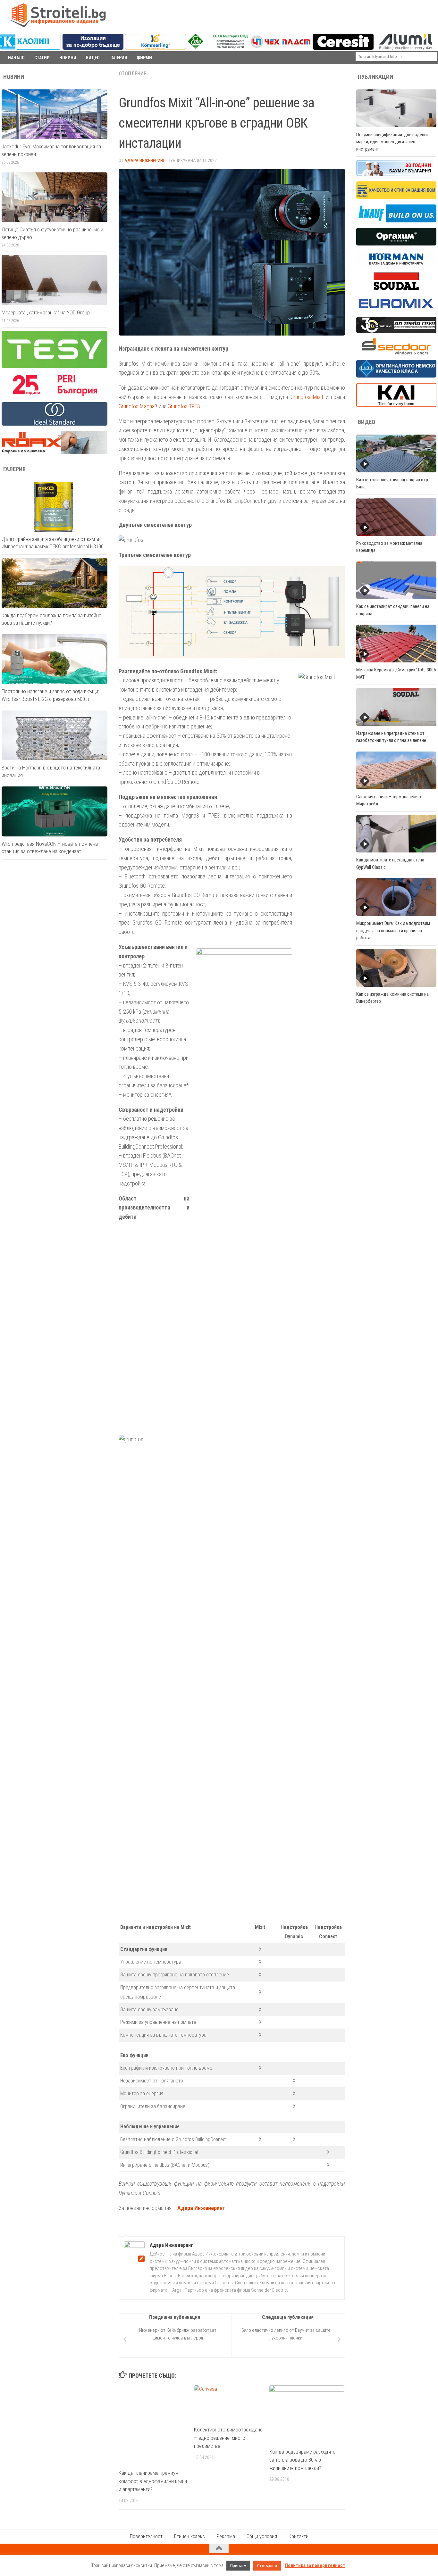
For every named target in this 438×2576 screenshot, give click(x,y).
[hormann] (396, 265)
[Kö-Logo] (156, 48)
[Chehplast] (281, 48)
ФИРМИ (144, 58)
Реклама (226, 2536)
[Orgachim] (396, 244)
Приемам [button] (238, 2566)
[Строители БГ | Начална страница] (58, 15)
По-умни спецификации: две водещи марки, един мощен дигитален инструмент (392, 142)
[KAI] (396, 405)
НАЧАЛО (16, 58)
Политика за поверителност (315, 2565)
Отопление (132, 74)
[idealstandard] (55, 424)
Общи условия (262, 2536)
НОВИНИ (68, 58)
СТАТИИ (42, 58)
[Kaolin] (30, 48)
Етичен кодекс (190, 2536)
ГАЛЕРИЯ (118, 58)
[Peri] (55, 395)
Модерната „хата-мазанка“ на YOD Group (46, 312)
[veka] (396, 376)
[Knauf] (396, 221)
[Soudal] (396, 288)
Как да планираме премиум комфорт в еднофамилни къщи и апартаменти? (153, 2481)
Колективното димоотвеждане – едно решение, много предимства (228, 2438)
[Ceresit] (343, 48)
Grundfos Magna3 (138, 406)
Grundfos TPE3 (184, 406)
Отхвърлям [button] (267, 2566)
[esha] (218, 47)
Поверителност (146, 2536)
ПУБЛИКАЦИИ (375, 77)
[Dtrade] (396, 331)
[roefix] (55, 453)
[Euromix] (396, 310)
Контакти (299, 2536)
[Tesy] (55, 366)
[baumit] (396, 174)
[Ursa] (93, 48)
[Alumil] (406, 48)
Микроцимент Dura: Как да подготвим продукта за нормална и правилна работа (393, 931)
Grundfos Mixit (307, 397)
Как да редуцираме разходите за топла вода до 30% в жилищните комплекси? (302, 2460)
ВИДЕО (93, 58)
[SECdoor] (396, 353)
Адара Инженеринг (145, 161)
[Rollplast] (396, 197)
